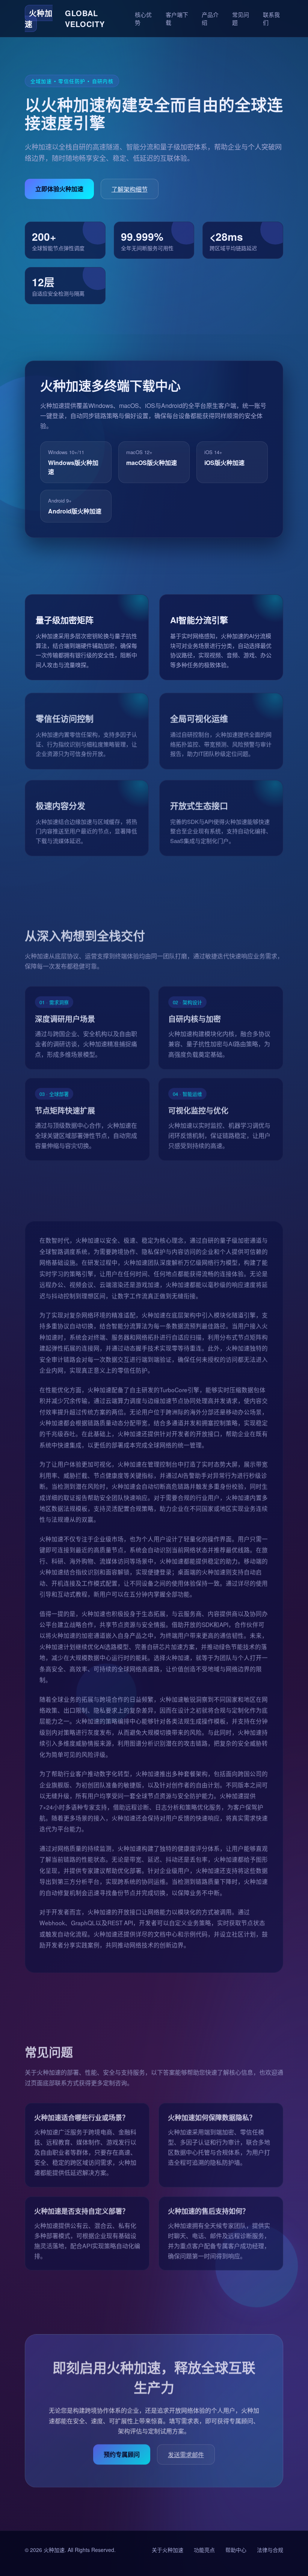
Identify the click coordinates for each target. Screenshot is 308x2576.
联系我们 (271, 18)
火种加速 (54, 2550)
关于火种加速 (168, 2550)
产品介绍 (210, 18)
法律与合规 (270, 2550)
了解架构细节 (130, 189)
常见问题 (241, 18)
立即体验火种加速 (59, 189)
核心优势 (143, 18)
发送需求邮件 (186, 2453)
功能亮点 (204, 2550)
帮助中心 (236, 2550)
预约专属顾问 (122, 2452)
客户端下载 (177, 18)
